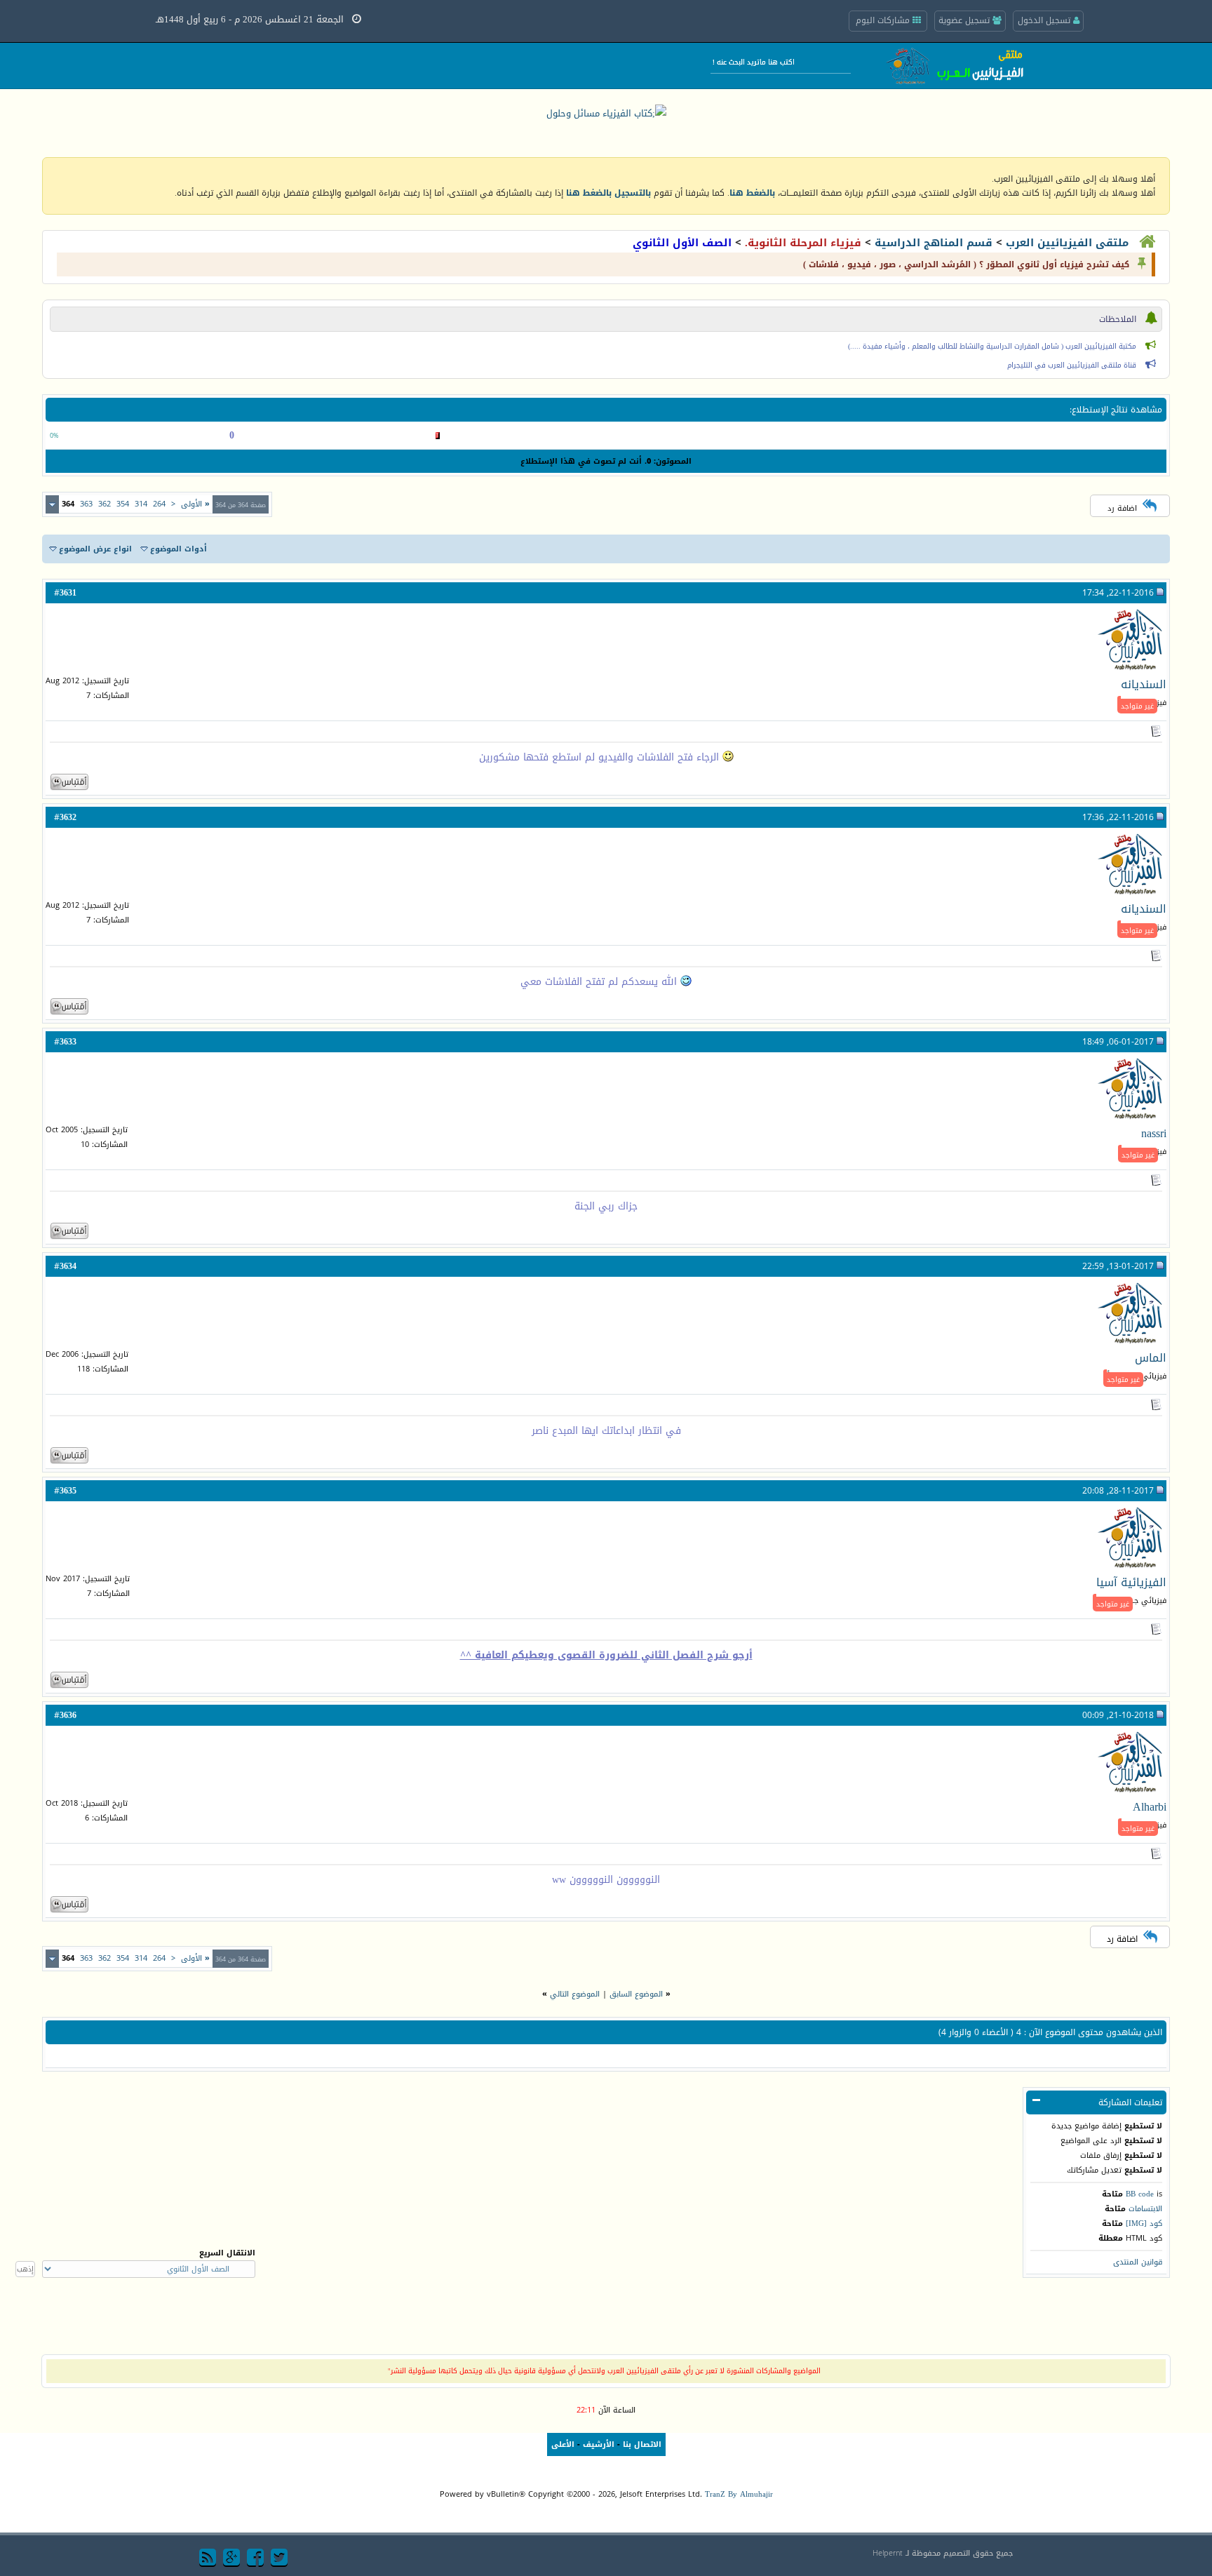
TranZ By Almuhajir (739, 2494)
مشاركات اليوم (884, 20)
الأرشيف (599, 2444)
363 (86, 504)
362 (105, 504)
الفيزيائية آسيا (1131, 1582)
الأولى (195, 504)
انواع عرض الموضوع (95, 549)
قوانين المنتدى (1138, 2262)
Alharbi (1150, 1807)
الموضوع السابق (636, 1994)
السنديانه (1144, 684)
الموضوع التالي (575, 1994)
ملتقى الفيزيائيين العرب (1067, 243)
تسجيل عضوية (965, 20)
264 (159, 504)
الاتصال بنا (642, 2444)
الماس (1151, 1358)
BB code (1140, 2194)
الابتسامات (1145, 2209)
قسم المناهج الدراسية (934, 243)
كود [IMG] (1144, 2223)
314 (141, 504)
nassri (1154, 1133)
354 (123, 504)
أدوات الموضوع (179, 549)
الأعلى (563, 2444)
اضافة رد (1122, 508)
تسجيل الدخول (1045, 20)
